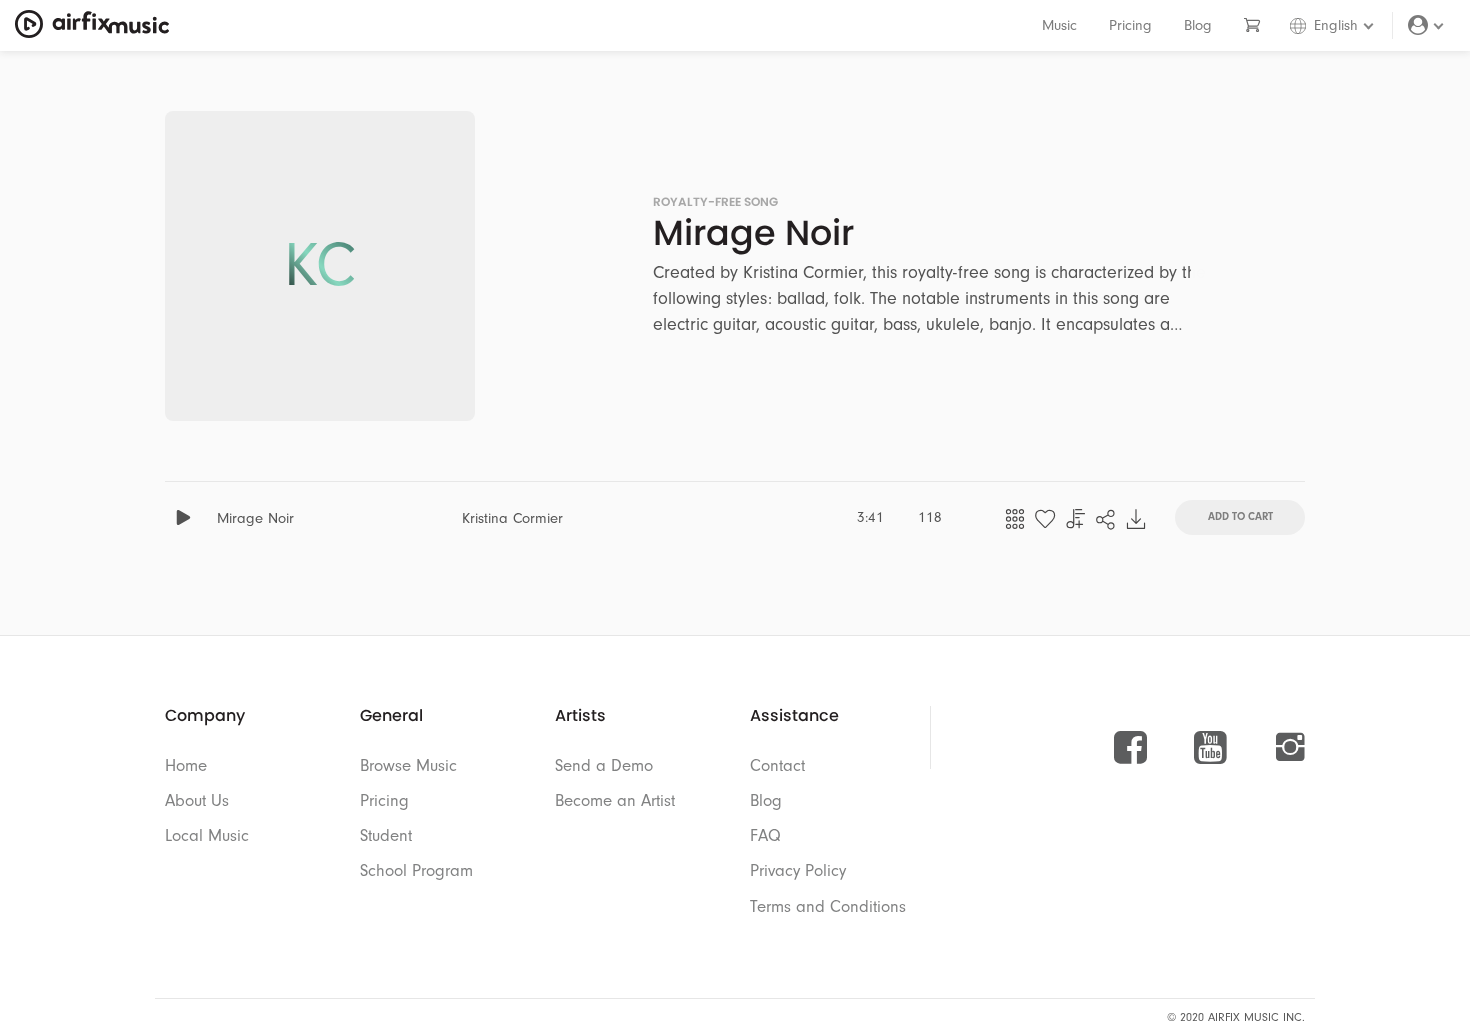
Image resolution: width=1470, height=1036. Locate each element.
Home (186, 765)
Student (386, 835)
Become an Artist (615, 800)
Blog (1198, 25)
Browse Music (408, 765)
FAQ (765, 835)
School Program (416, 870)
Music (1059, 25)
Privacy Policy (798, 870)
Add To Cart (1240, 515)
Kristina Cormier (512, 518)
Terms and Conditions (828, 906)
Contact (777, 765)
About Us (197, 800)
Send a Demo (604, 765)
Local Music (207, 835)
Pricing (1130, 25)
